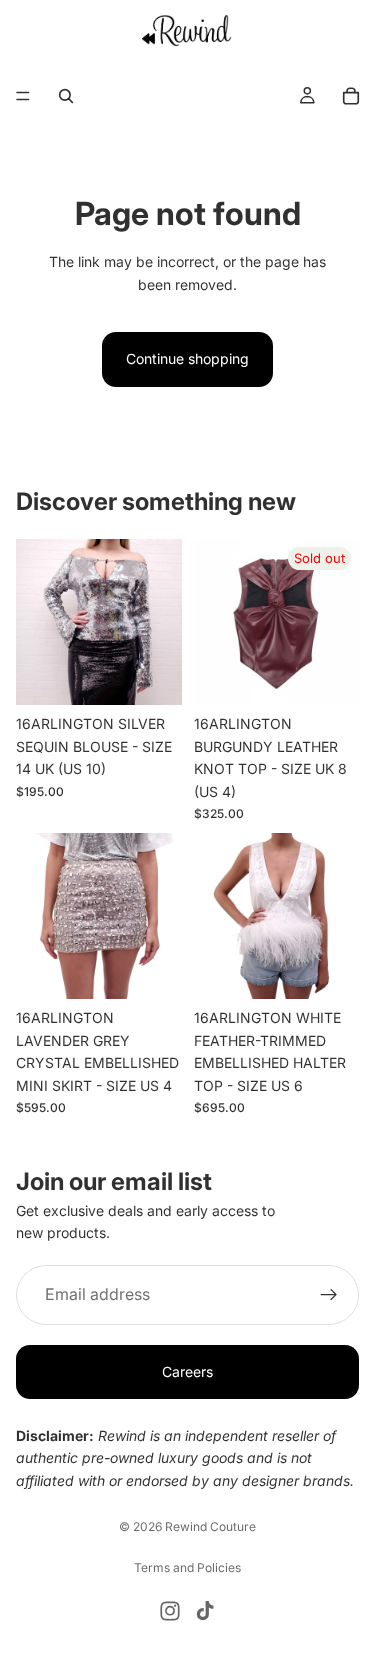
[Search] (66, 96)
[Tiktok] (205, 1611)
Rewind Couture (210, 1526)
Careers (187, 1371)
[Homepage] (187, 30)
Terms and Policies (187, 1567)
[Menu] (23, 96)
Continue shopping (187, 358)
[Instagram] (170, 1611)
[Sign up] (329, 1295)
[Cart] (351, 96)
